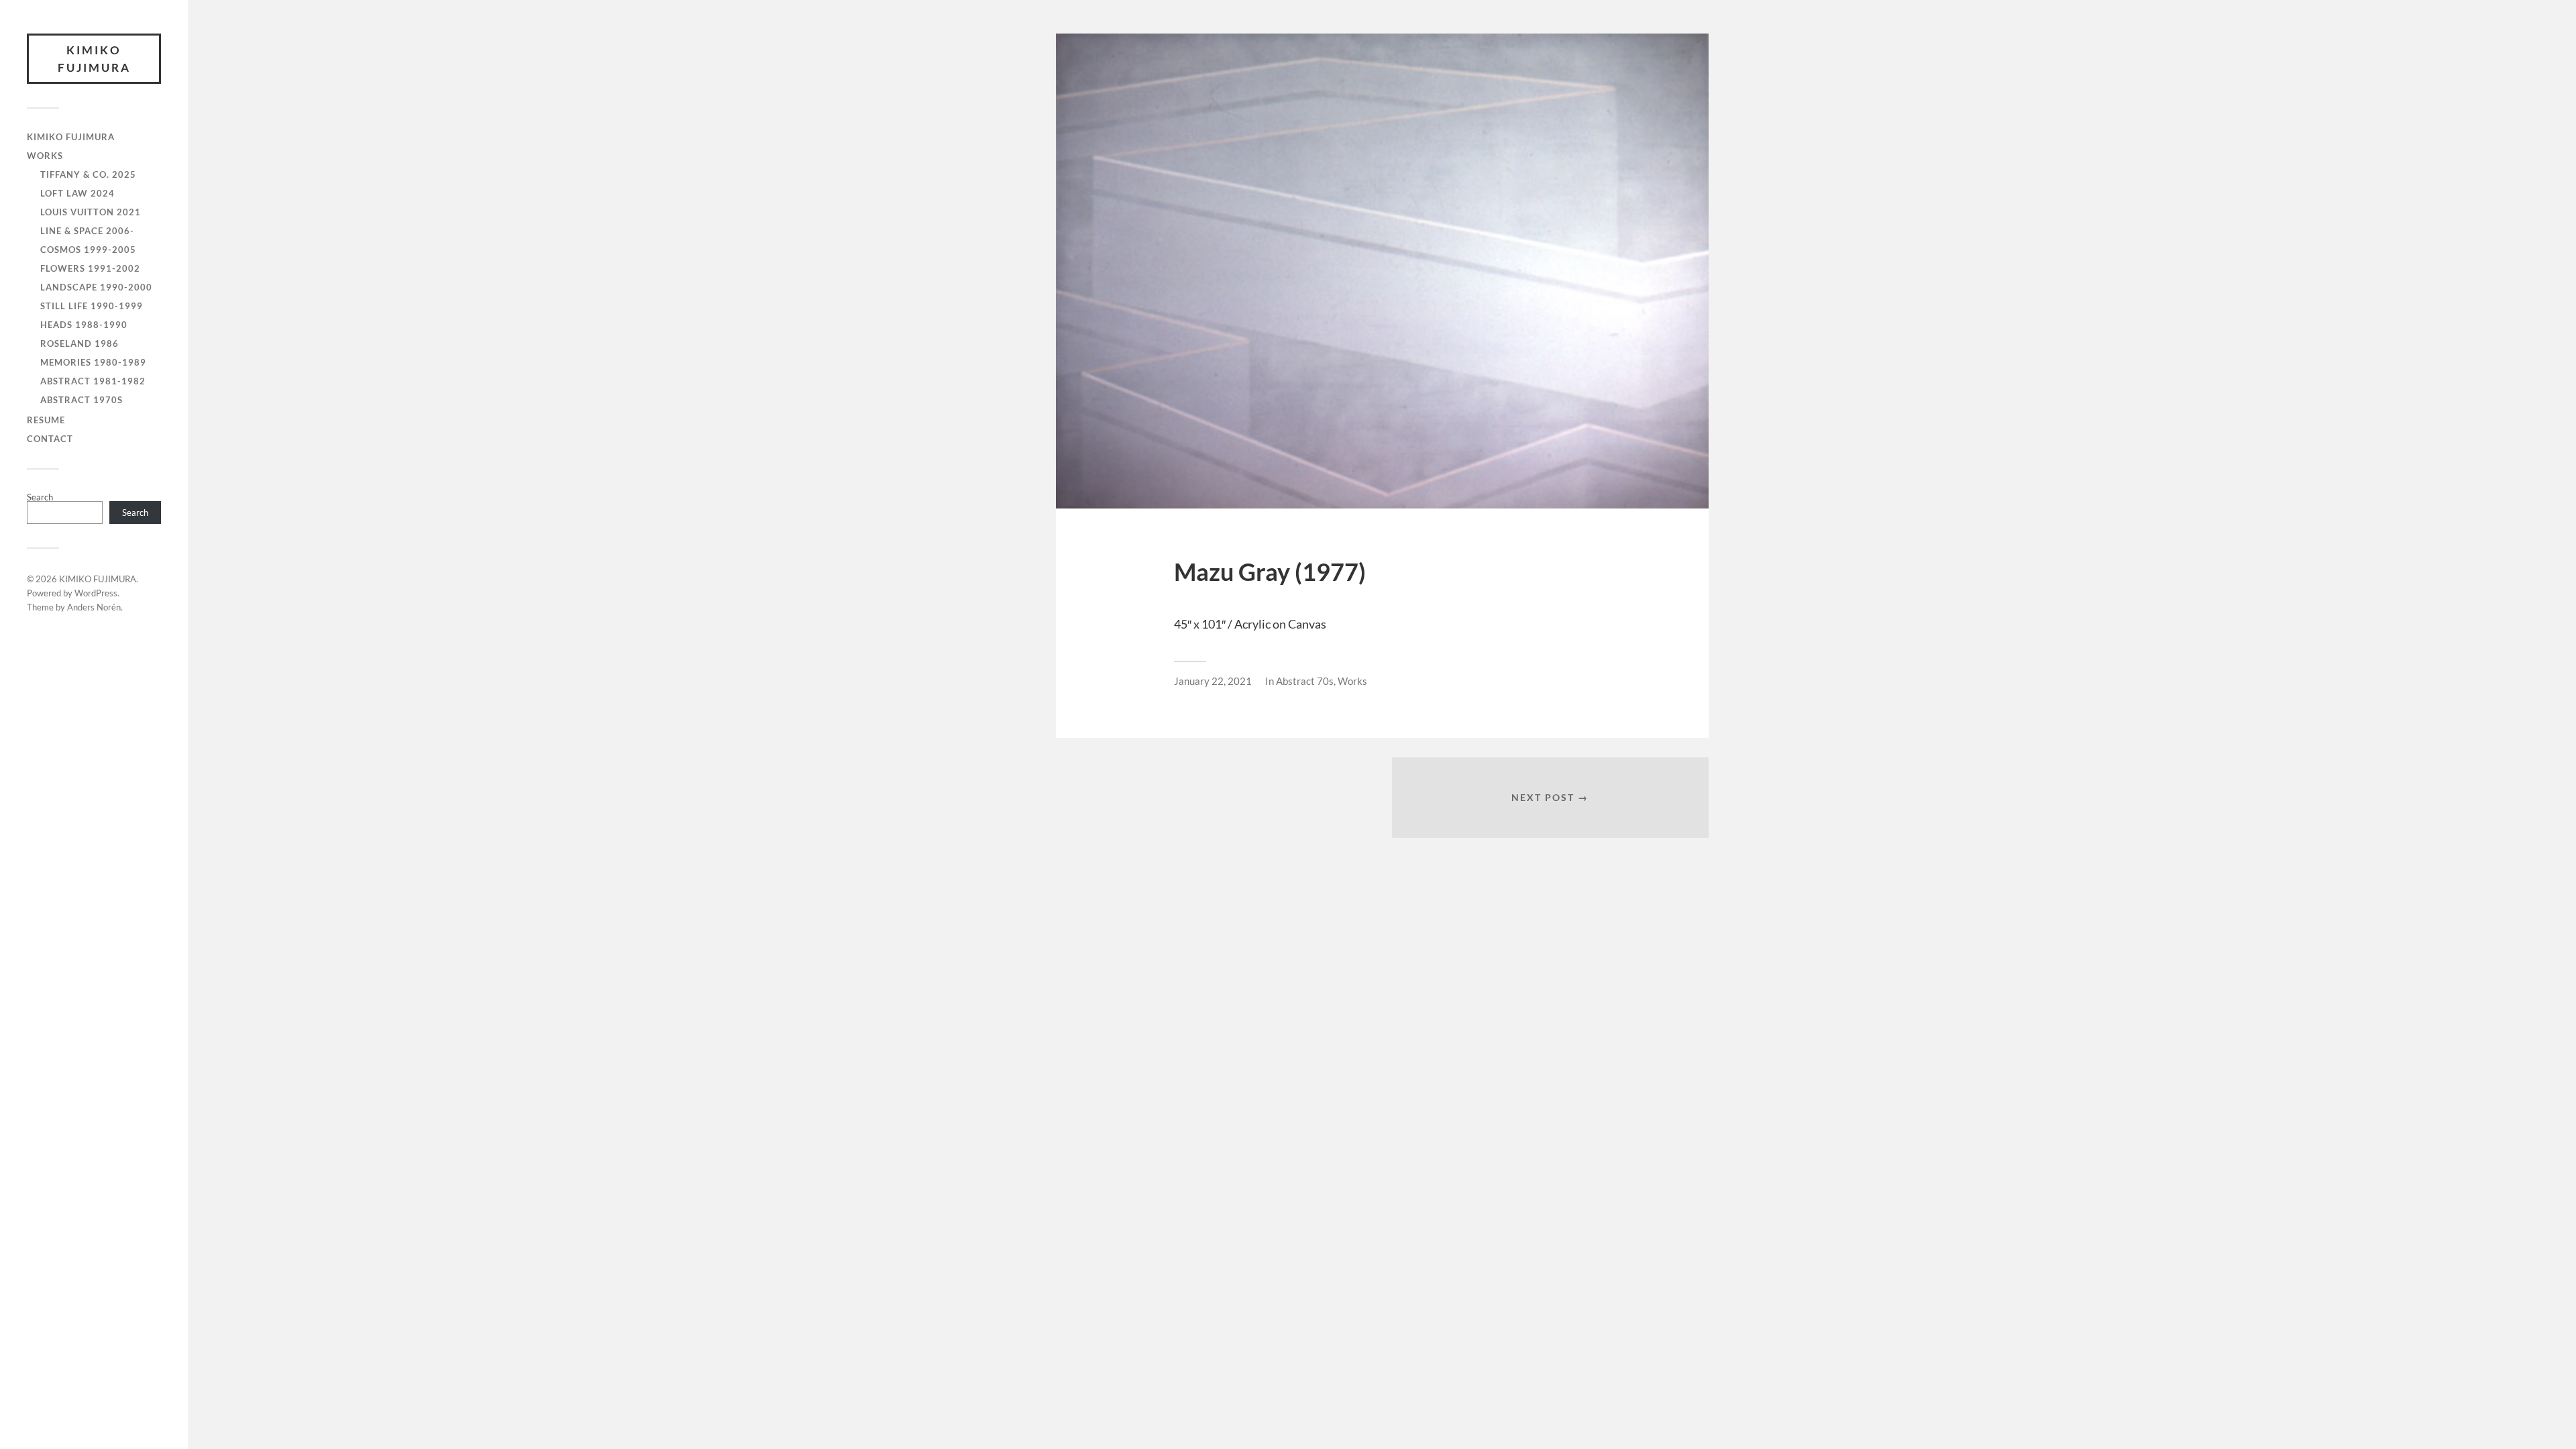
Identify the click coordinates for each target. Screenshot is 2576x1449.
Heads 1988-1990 (84, 325)
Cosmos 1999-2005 (88, 250)
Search (40, 497)
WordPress (96, 593)
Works (1352, 681)
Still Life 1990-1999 (92, 306)
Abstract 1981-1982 (93, 381)
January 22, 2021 (1213, 681)
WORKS (45, 156)
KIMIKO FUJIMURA (94, 59)
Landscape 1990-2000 (96, 287)
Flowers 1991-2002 (90, 268)
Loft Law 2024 (77, 193)
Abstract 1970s (82, 400)
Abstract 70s (1305, 681)
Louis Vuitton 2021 (91, 212)
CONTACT (50, 439)
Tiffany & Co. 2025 (88, 174)
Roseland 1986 (79, 343)
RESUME (46, 420)
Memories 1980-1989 (93, 362)
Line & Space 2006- (87, 231)
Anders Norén (94, 607)
